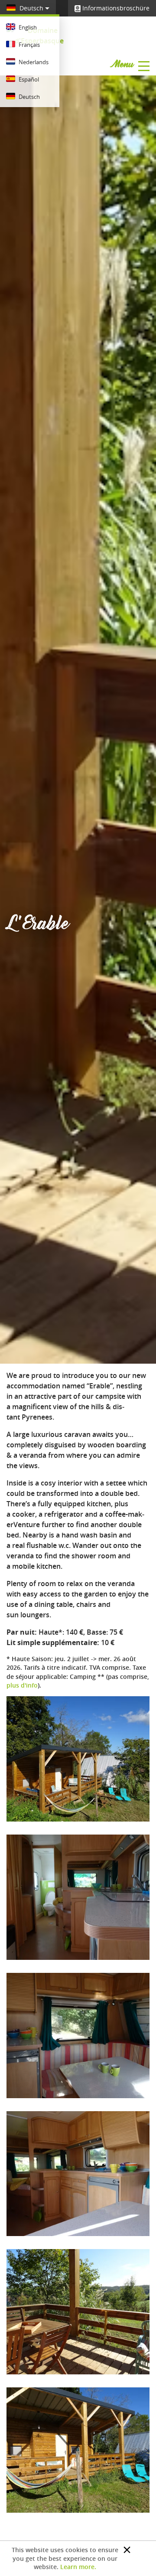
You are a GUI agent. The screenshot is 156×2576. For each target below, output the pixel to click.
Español (28, 79)
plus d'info (22, 1685)
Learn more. (78, 2567)
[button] (127, 2550)
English (27, 27)
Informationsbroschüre (115, 8)
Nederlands (33, 62)
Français (29, 45)
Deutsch (31, 8)
